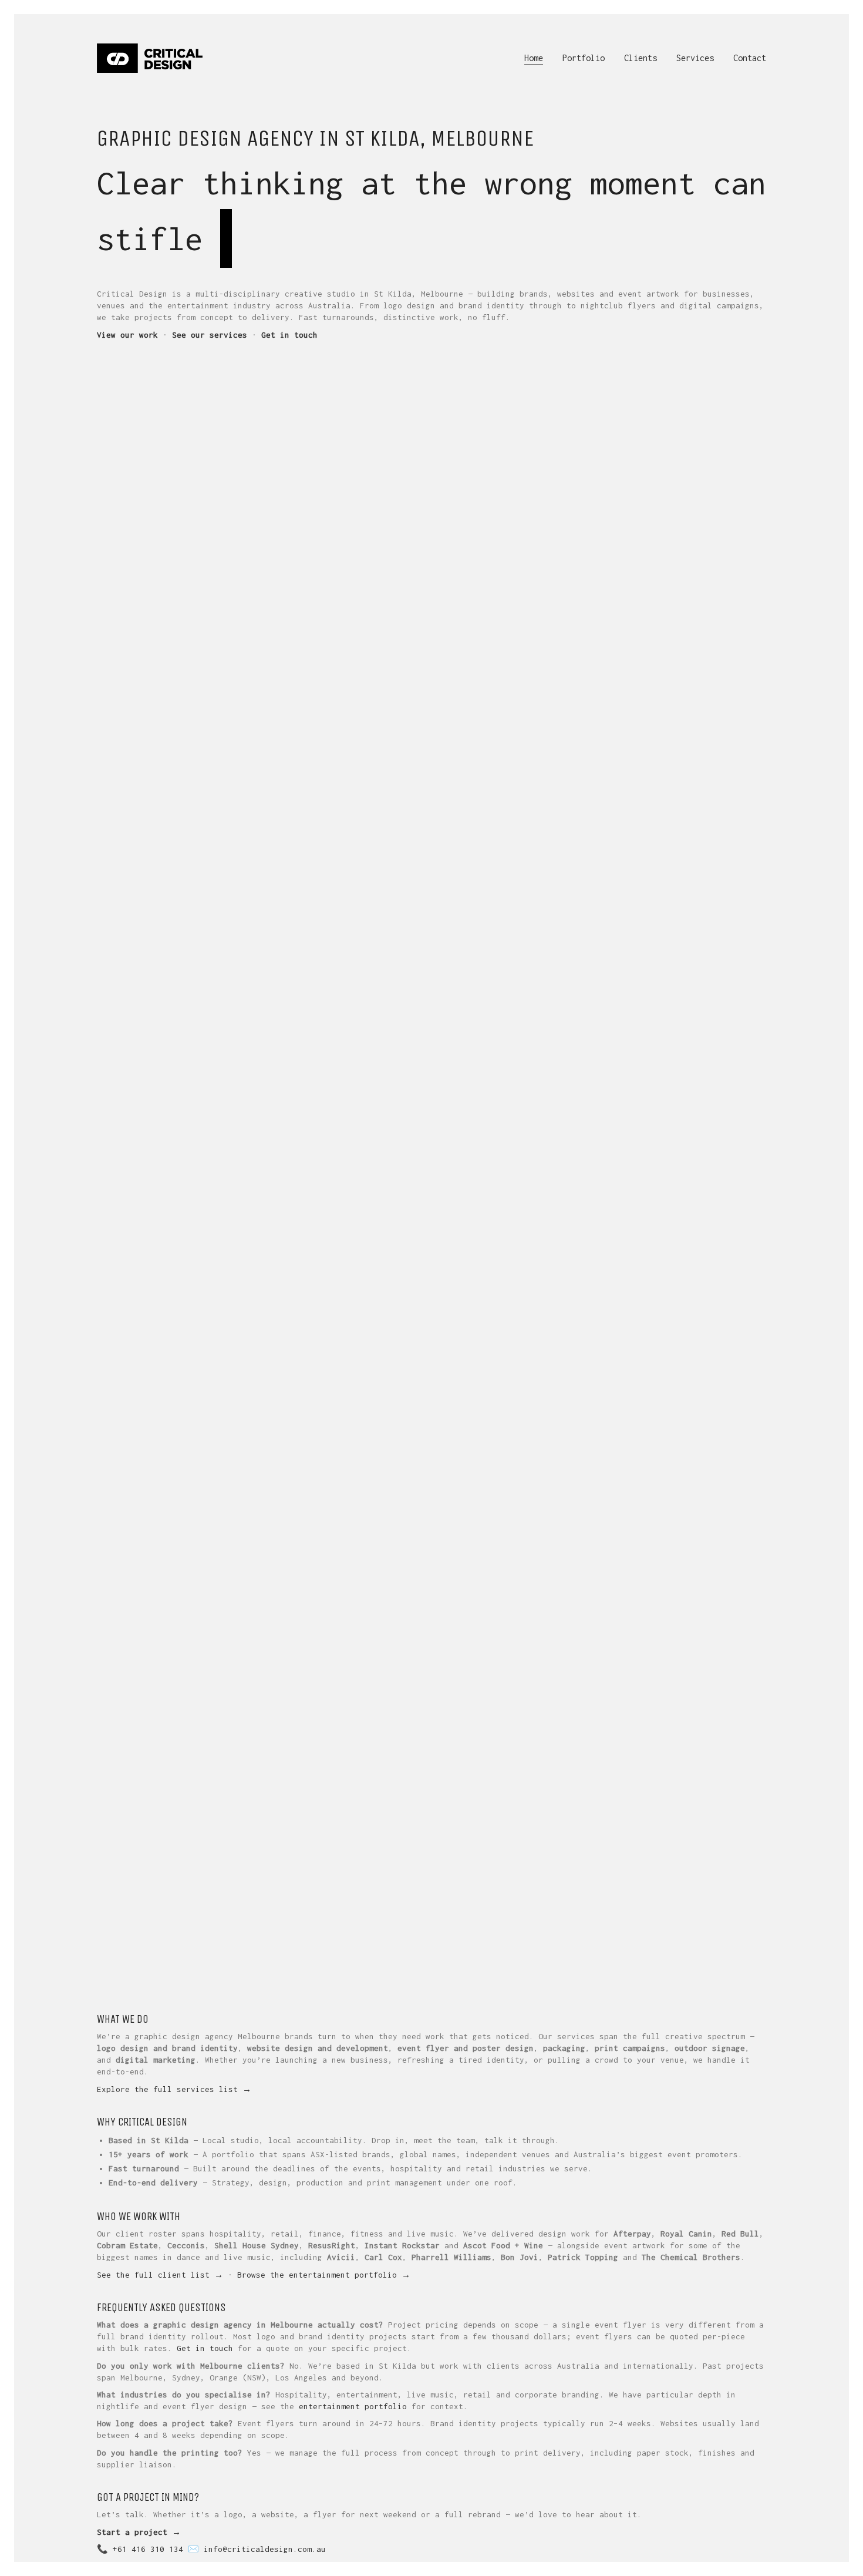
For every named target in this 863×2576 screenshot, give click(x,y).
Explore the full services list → (174, 2089)
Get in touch (205, 2348)
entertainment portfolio (353, 2406)
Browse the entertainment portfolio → (324, 2275)
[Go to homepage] (150, 58)
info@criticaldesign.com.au (265, 2549)
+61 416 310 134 (148, 2549)
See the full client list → (160, 2275)
